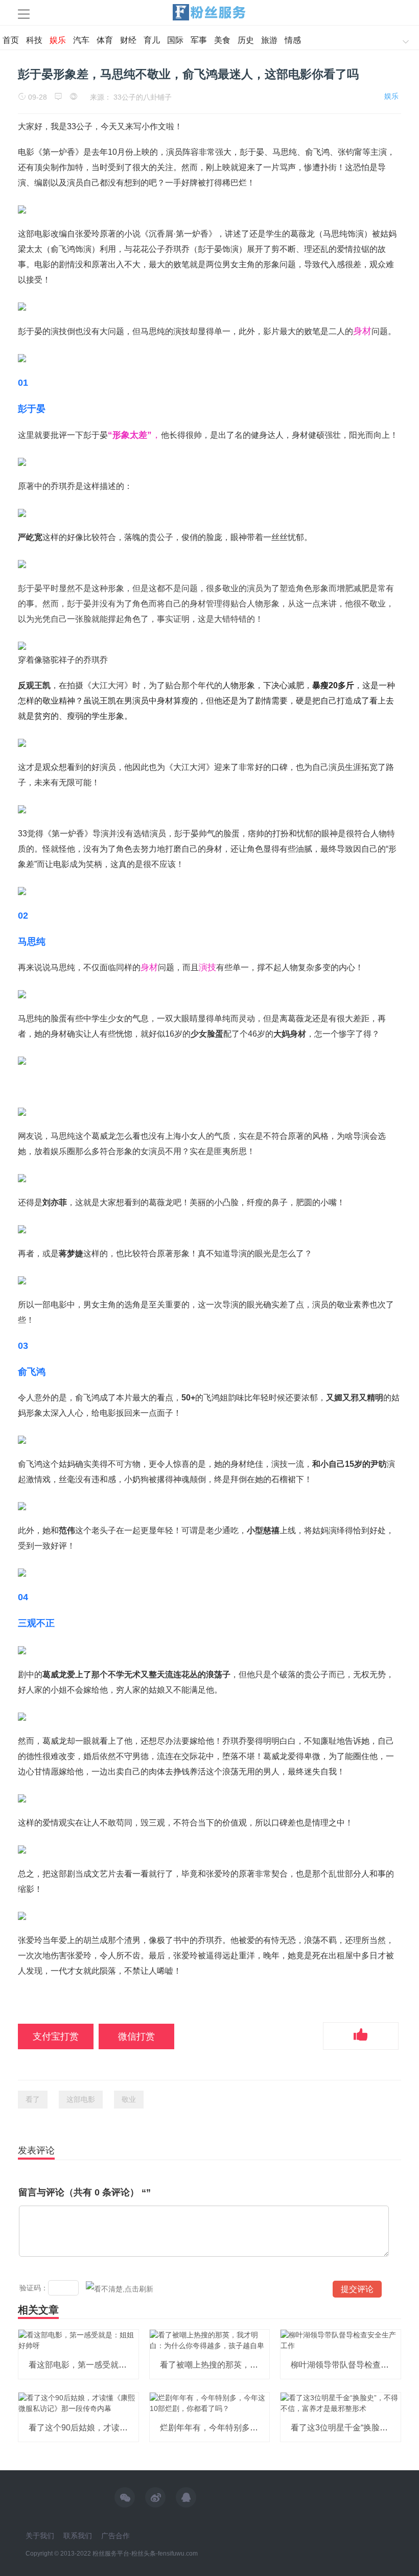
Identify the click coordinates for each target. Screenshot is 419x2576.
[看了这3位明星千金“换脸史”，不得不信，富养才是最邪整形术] (341, 2403)
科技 (34, 40)
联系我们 (78, 2536)
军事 (199, 40)
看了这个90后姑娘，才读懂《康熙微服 (99, 2428)
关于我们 (40, 2536)
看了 (33, 2099)
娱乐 (58, 40)
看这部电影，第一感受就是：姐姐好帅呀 (102, 2365)
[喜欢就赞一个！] (361, 2036)
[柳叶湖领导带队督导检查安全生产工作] (341, 2340)
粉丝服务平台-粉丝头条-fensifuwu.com (145, 2554)
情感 (293, 40)
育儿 (152, 40)
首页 (11, 40)
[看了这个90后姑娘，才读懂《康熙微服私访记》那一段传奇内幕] (78, 2403)
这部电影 (81, 2099)
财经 (128, 40)
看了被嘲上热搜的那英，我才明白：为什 (234, 2365)
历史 (246, 40)
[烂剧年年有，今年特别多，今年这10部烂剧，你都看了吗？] (210, 2403)
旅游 (269, 40)
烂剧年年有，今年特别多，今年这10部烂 (234, 2428)
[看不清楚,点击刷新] (120, 2289)
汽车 (81, 40)
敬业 (129, 2099)
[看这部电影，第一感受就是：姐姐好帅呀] (78, 2340)
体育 (105, 40)
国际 (175, 40)
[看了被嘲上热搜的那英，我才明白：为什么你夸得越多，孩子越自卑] (210, 2340)
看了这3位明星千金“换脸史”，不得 (353, 2428)
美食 (222, 40)
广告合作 (115, 2536)
